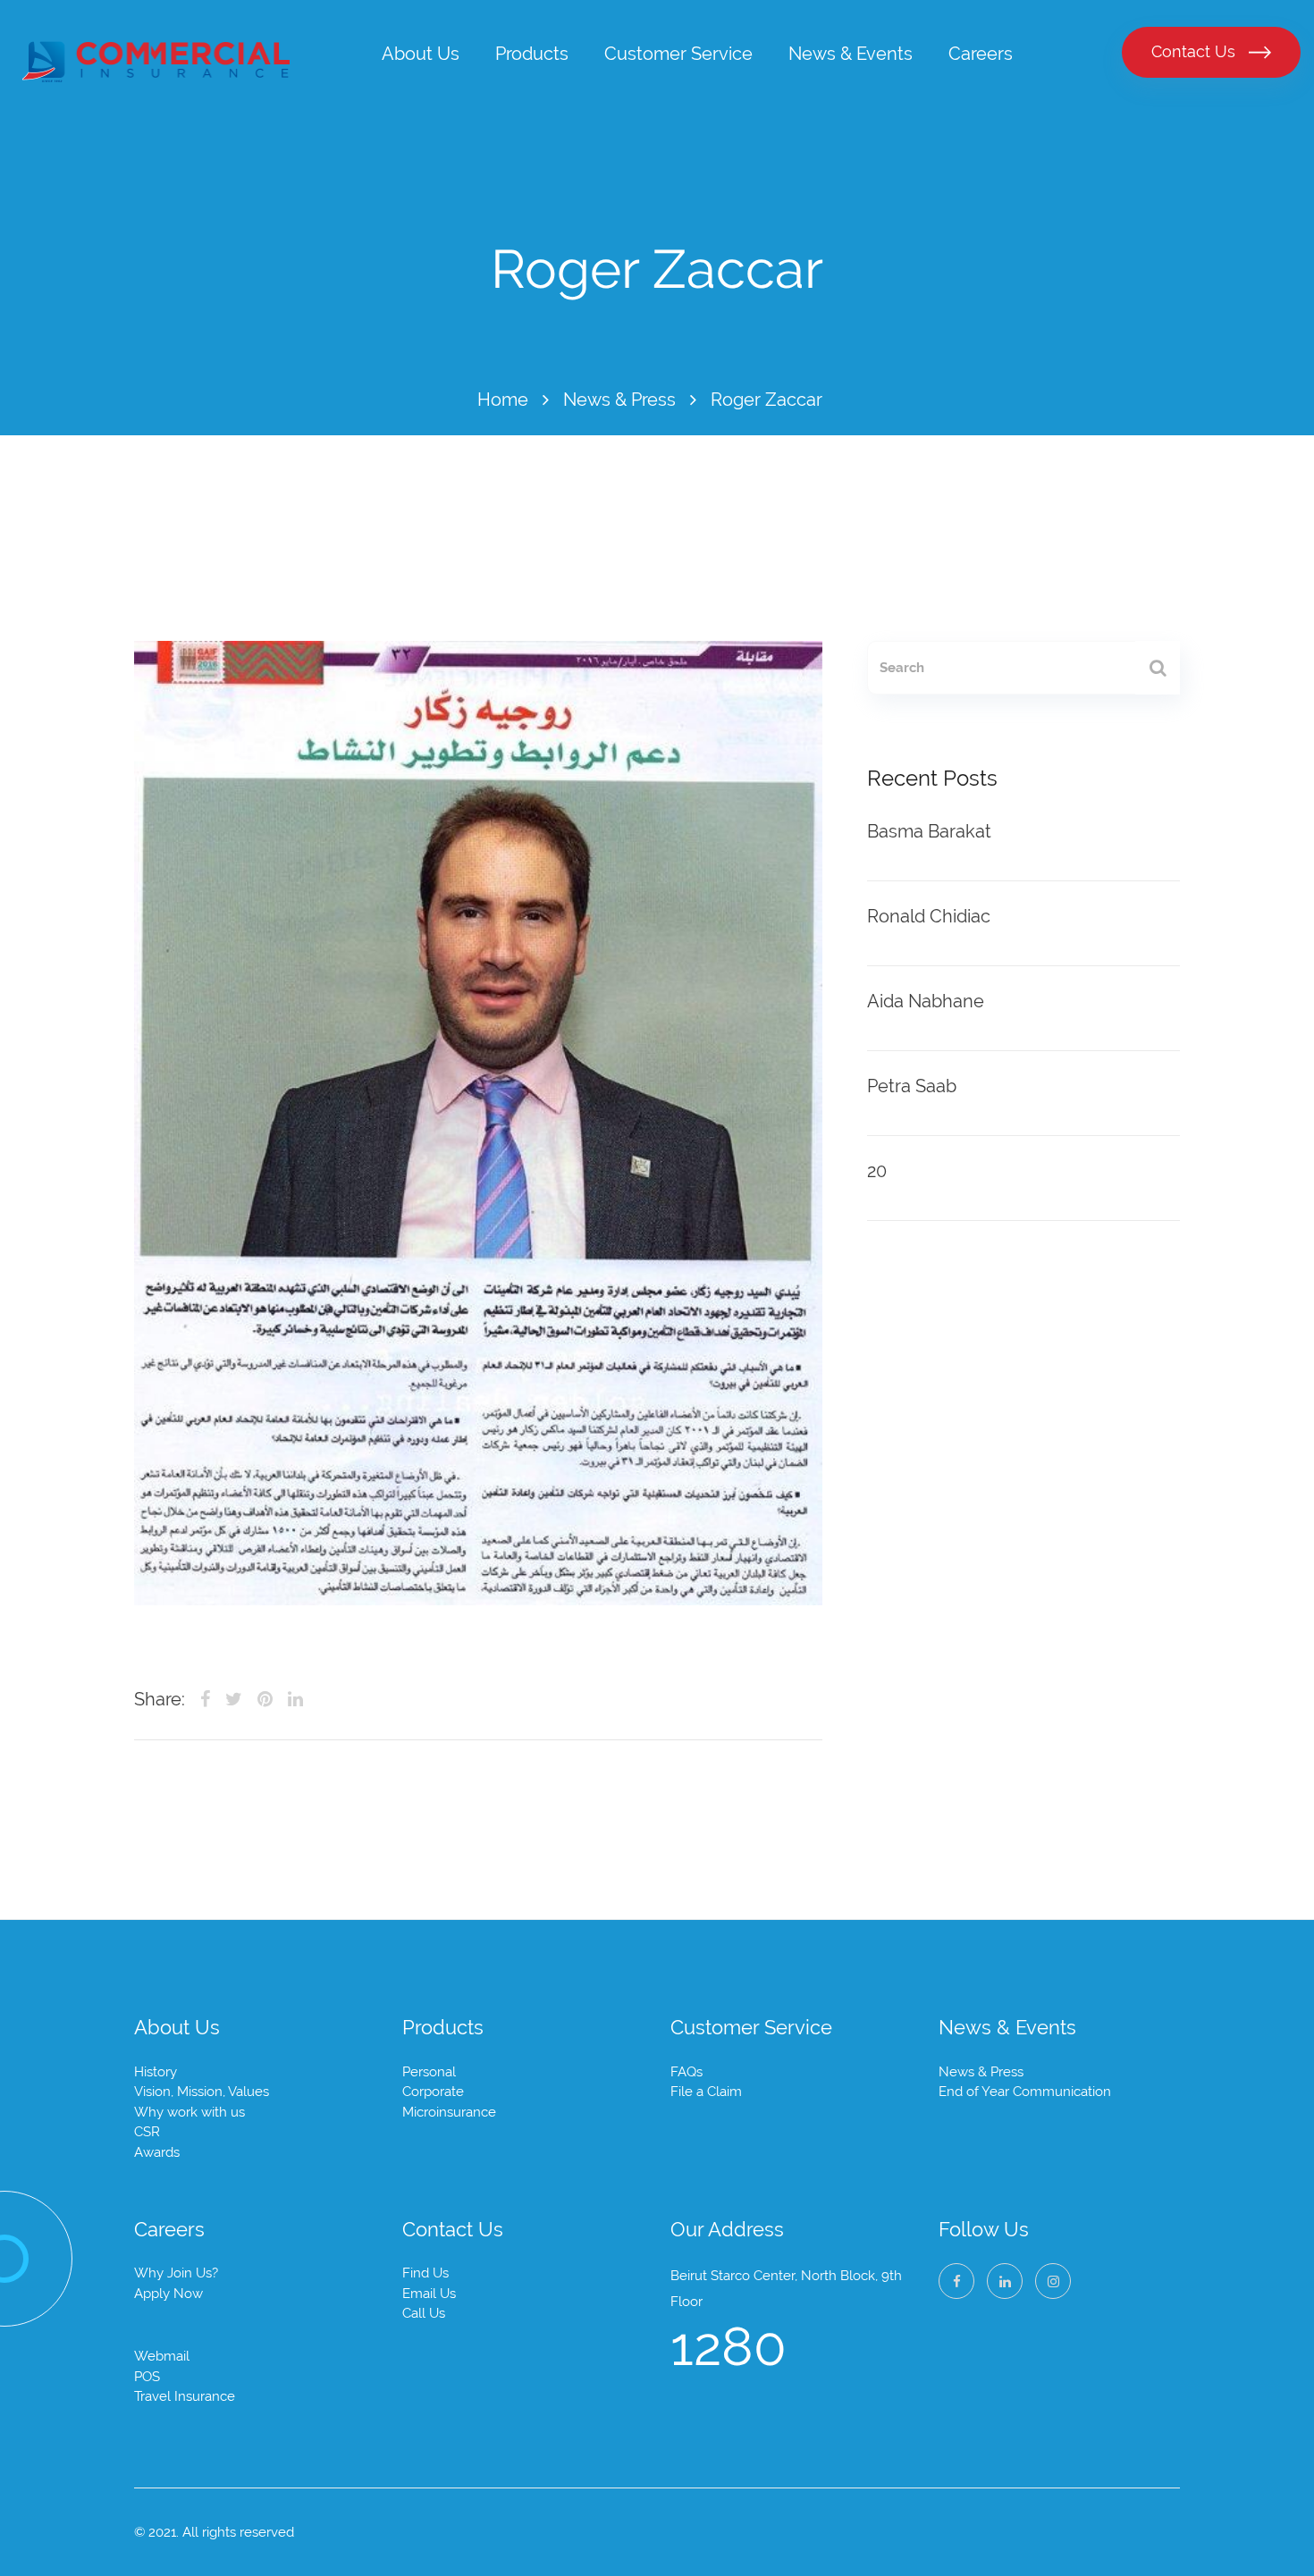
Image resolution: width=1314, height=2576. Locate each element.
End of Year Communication (1025, 2092)
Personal (429, 2072)
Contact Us (1196, 51)
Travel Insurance (185, 2396)
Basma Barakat (929, 831)
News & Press (619, 400)
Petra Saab (912, 1086)
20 (877, 1171)
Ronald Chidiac (929, 916)
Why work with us (190, 2112)
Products (532, 54)
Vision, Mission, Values (202, 2092)
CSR (147, 2132)
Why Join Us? (176, 2273)
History (156, 2072)
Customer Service (678, 54)
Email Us (429, 2294)
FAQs (686, 2072)
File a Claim (706, 2092)
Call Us (424, 2313)
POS (147, 2377)
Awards (157, 2152)
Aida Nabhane (926, 1001)
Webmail (162, 2356)
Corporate (433, 2092)
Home (503, 400)
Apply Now (168, 2294)
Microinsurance (449, 2112)
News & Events (851, 54)
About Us (421, 54)
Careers (981, 54)
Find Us (425, 2273)
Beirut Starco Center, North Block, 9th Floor (786, 2289)
